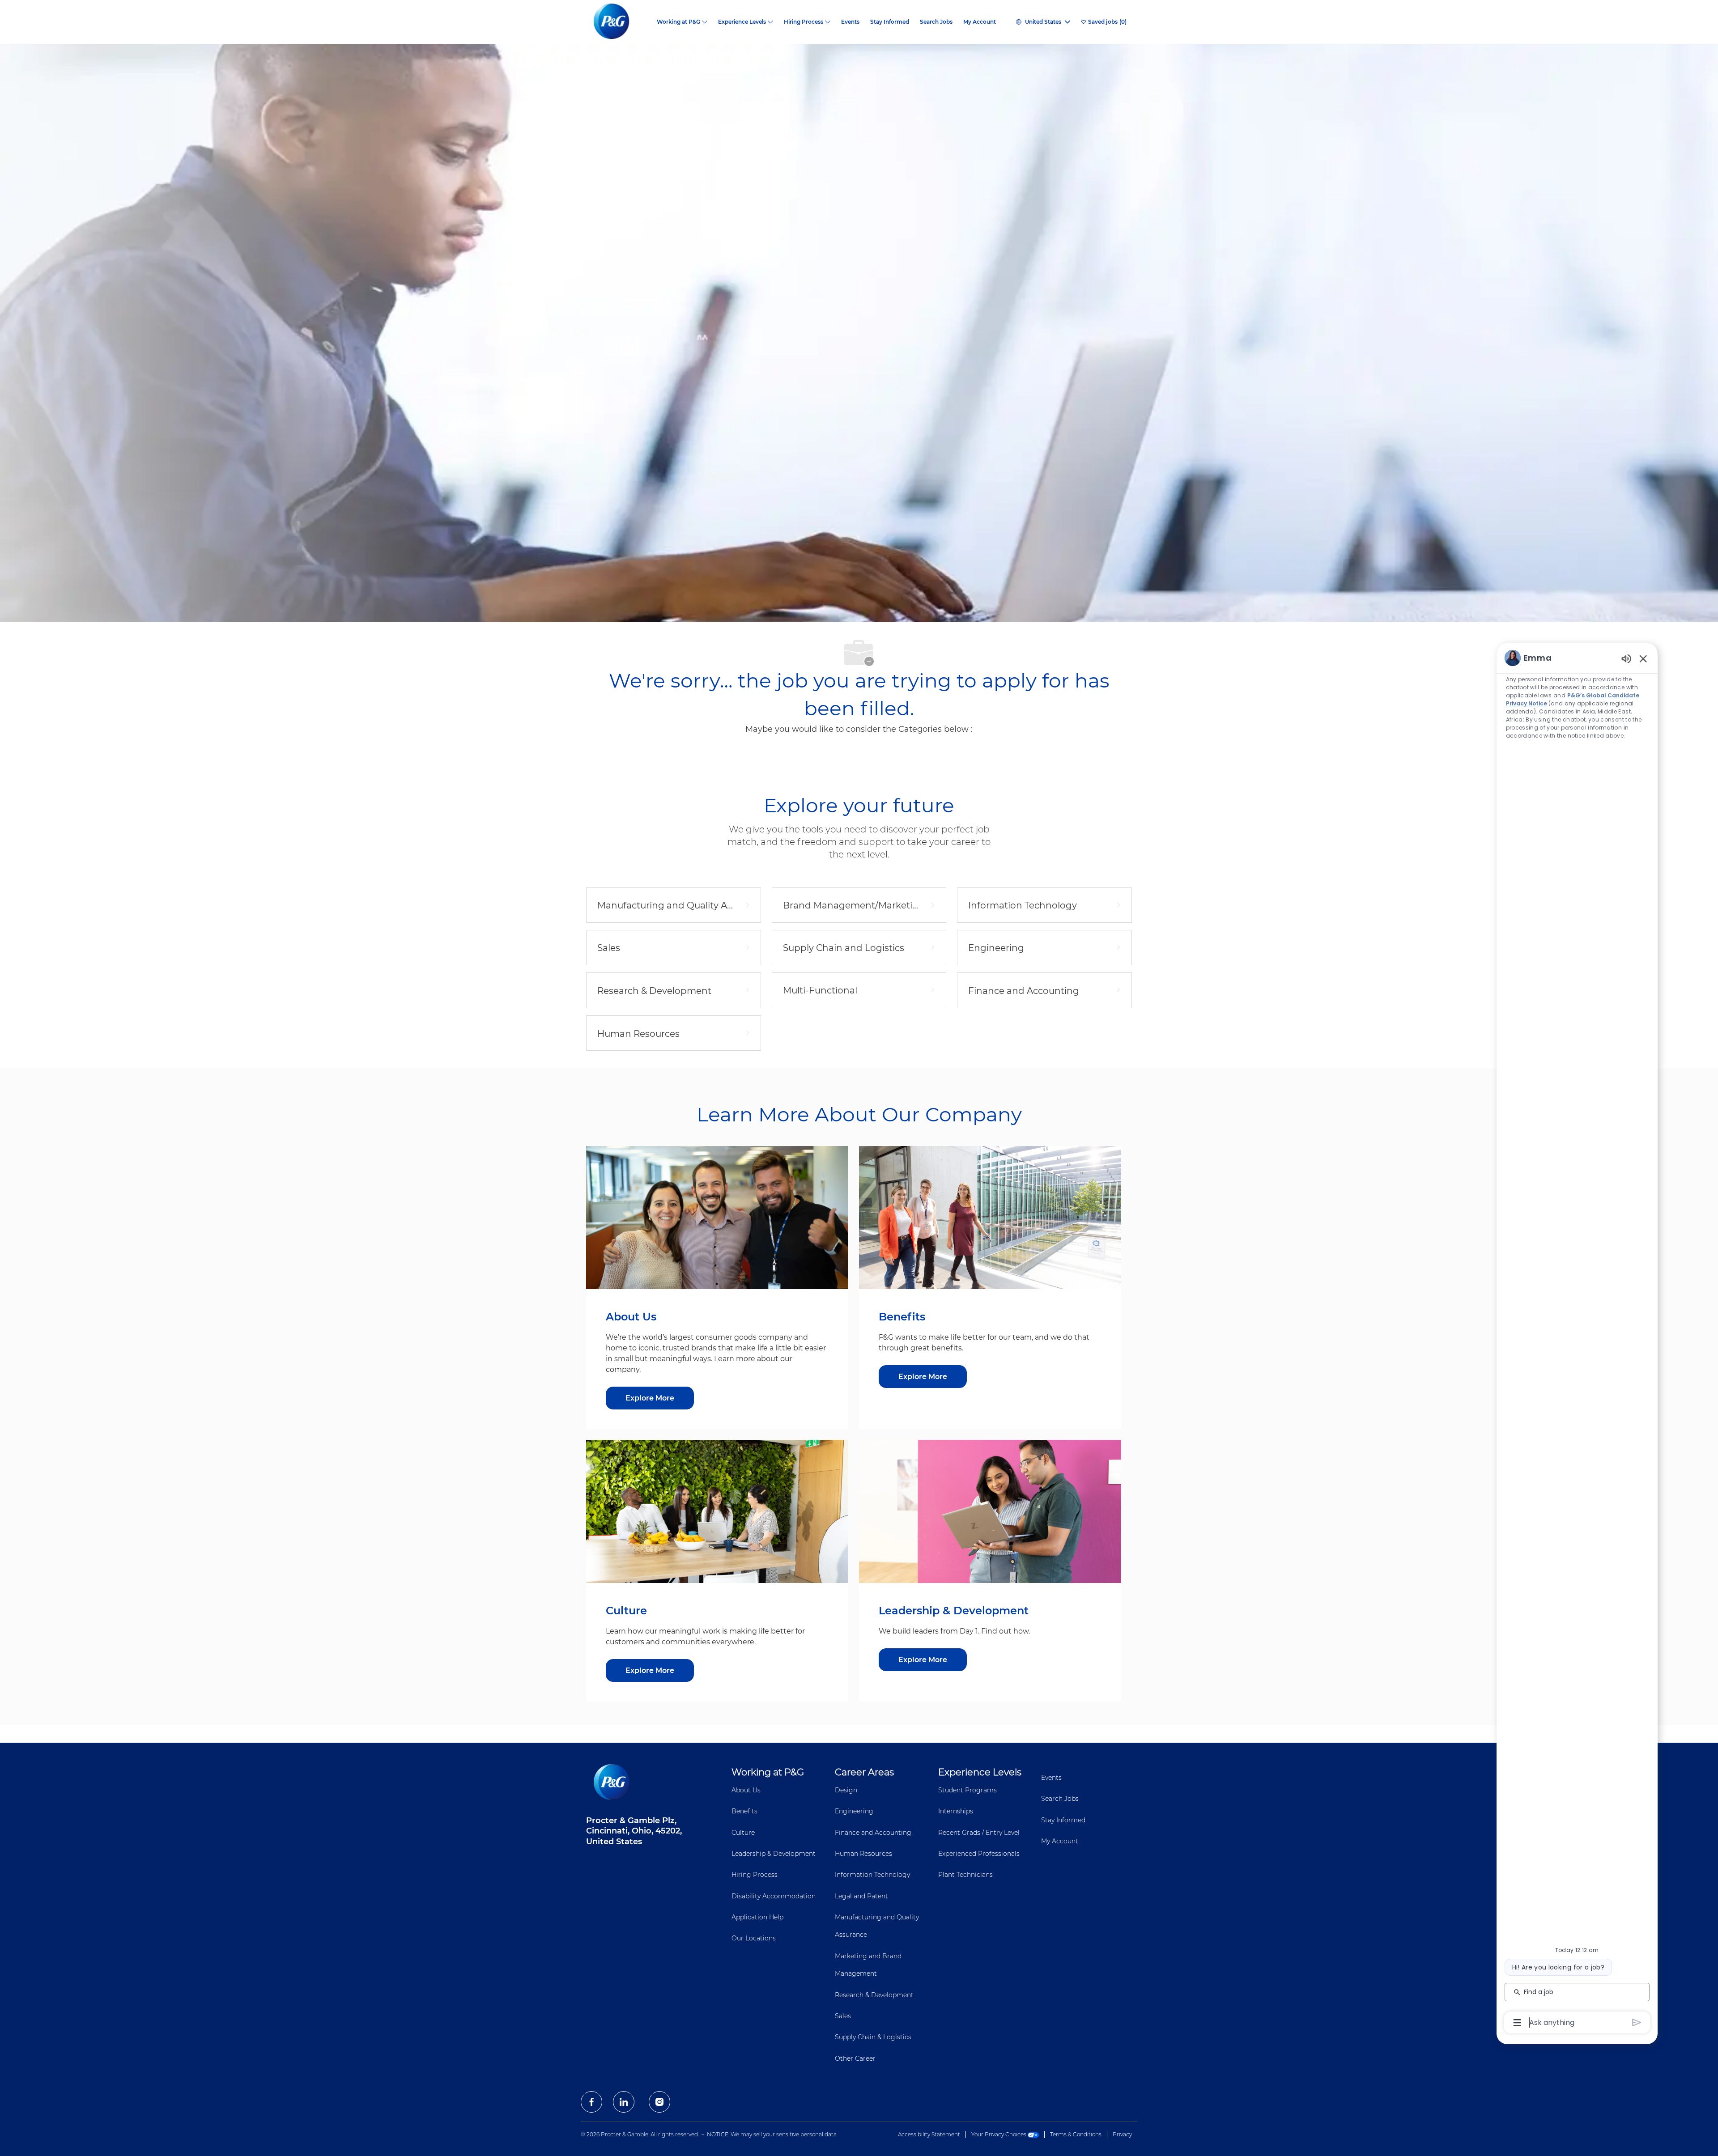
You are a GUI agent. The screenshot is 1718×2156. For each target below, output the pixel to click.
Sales (843, 2016)
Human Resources (863, 1854)
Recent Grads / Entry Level (979, 1833)
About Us (746, 1790)
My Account (980, 22)
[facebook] (591, 2102)
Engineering (854, 1811)
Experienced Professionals (979, 1854)
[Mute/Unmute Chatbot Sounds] (1626, 658)
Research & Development (874, 1995)
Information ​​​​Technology (872, 1875)
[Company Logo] (619, 22)
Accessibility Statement (929, 2134)
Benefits (744, 1811)
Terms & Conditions (1076, 2134)
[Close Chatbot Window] (1643, 658)
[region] (1577, 1339)
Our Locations (754, 1938)
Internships (956, 1811)
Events (850, 22)
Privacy (1122, 2134)
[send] (1637, 2022)
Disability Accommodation (774, 1896)
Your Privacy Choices (999, 2134)
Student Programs (967, 1790)
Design (846, 1790)
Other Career (855, 2058)
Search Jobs (936, 22)
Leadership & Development (774, 1854)
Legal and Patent (861, 1896)
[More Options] (1517, 2023)
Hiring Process (755, 1875)
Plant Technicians (965, 1875)
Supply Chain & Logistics (873, 2037)
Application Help (757, 1917)
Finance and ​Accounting (873, 1833)
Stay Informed (890, 22)
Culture (743, 1833)
